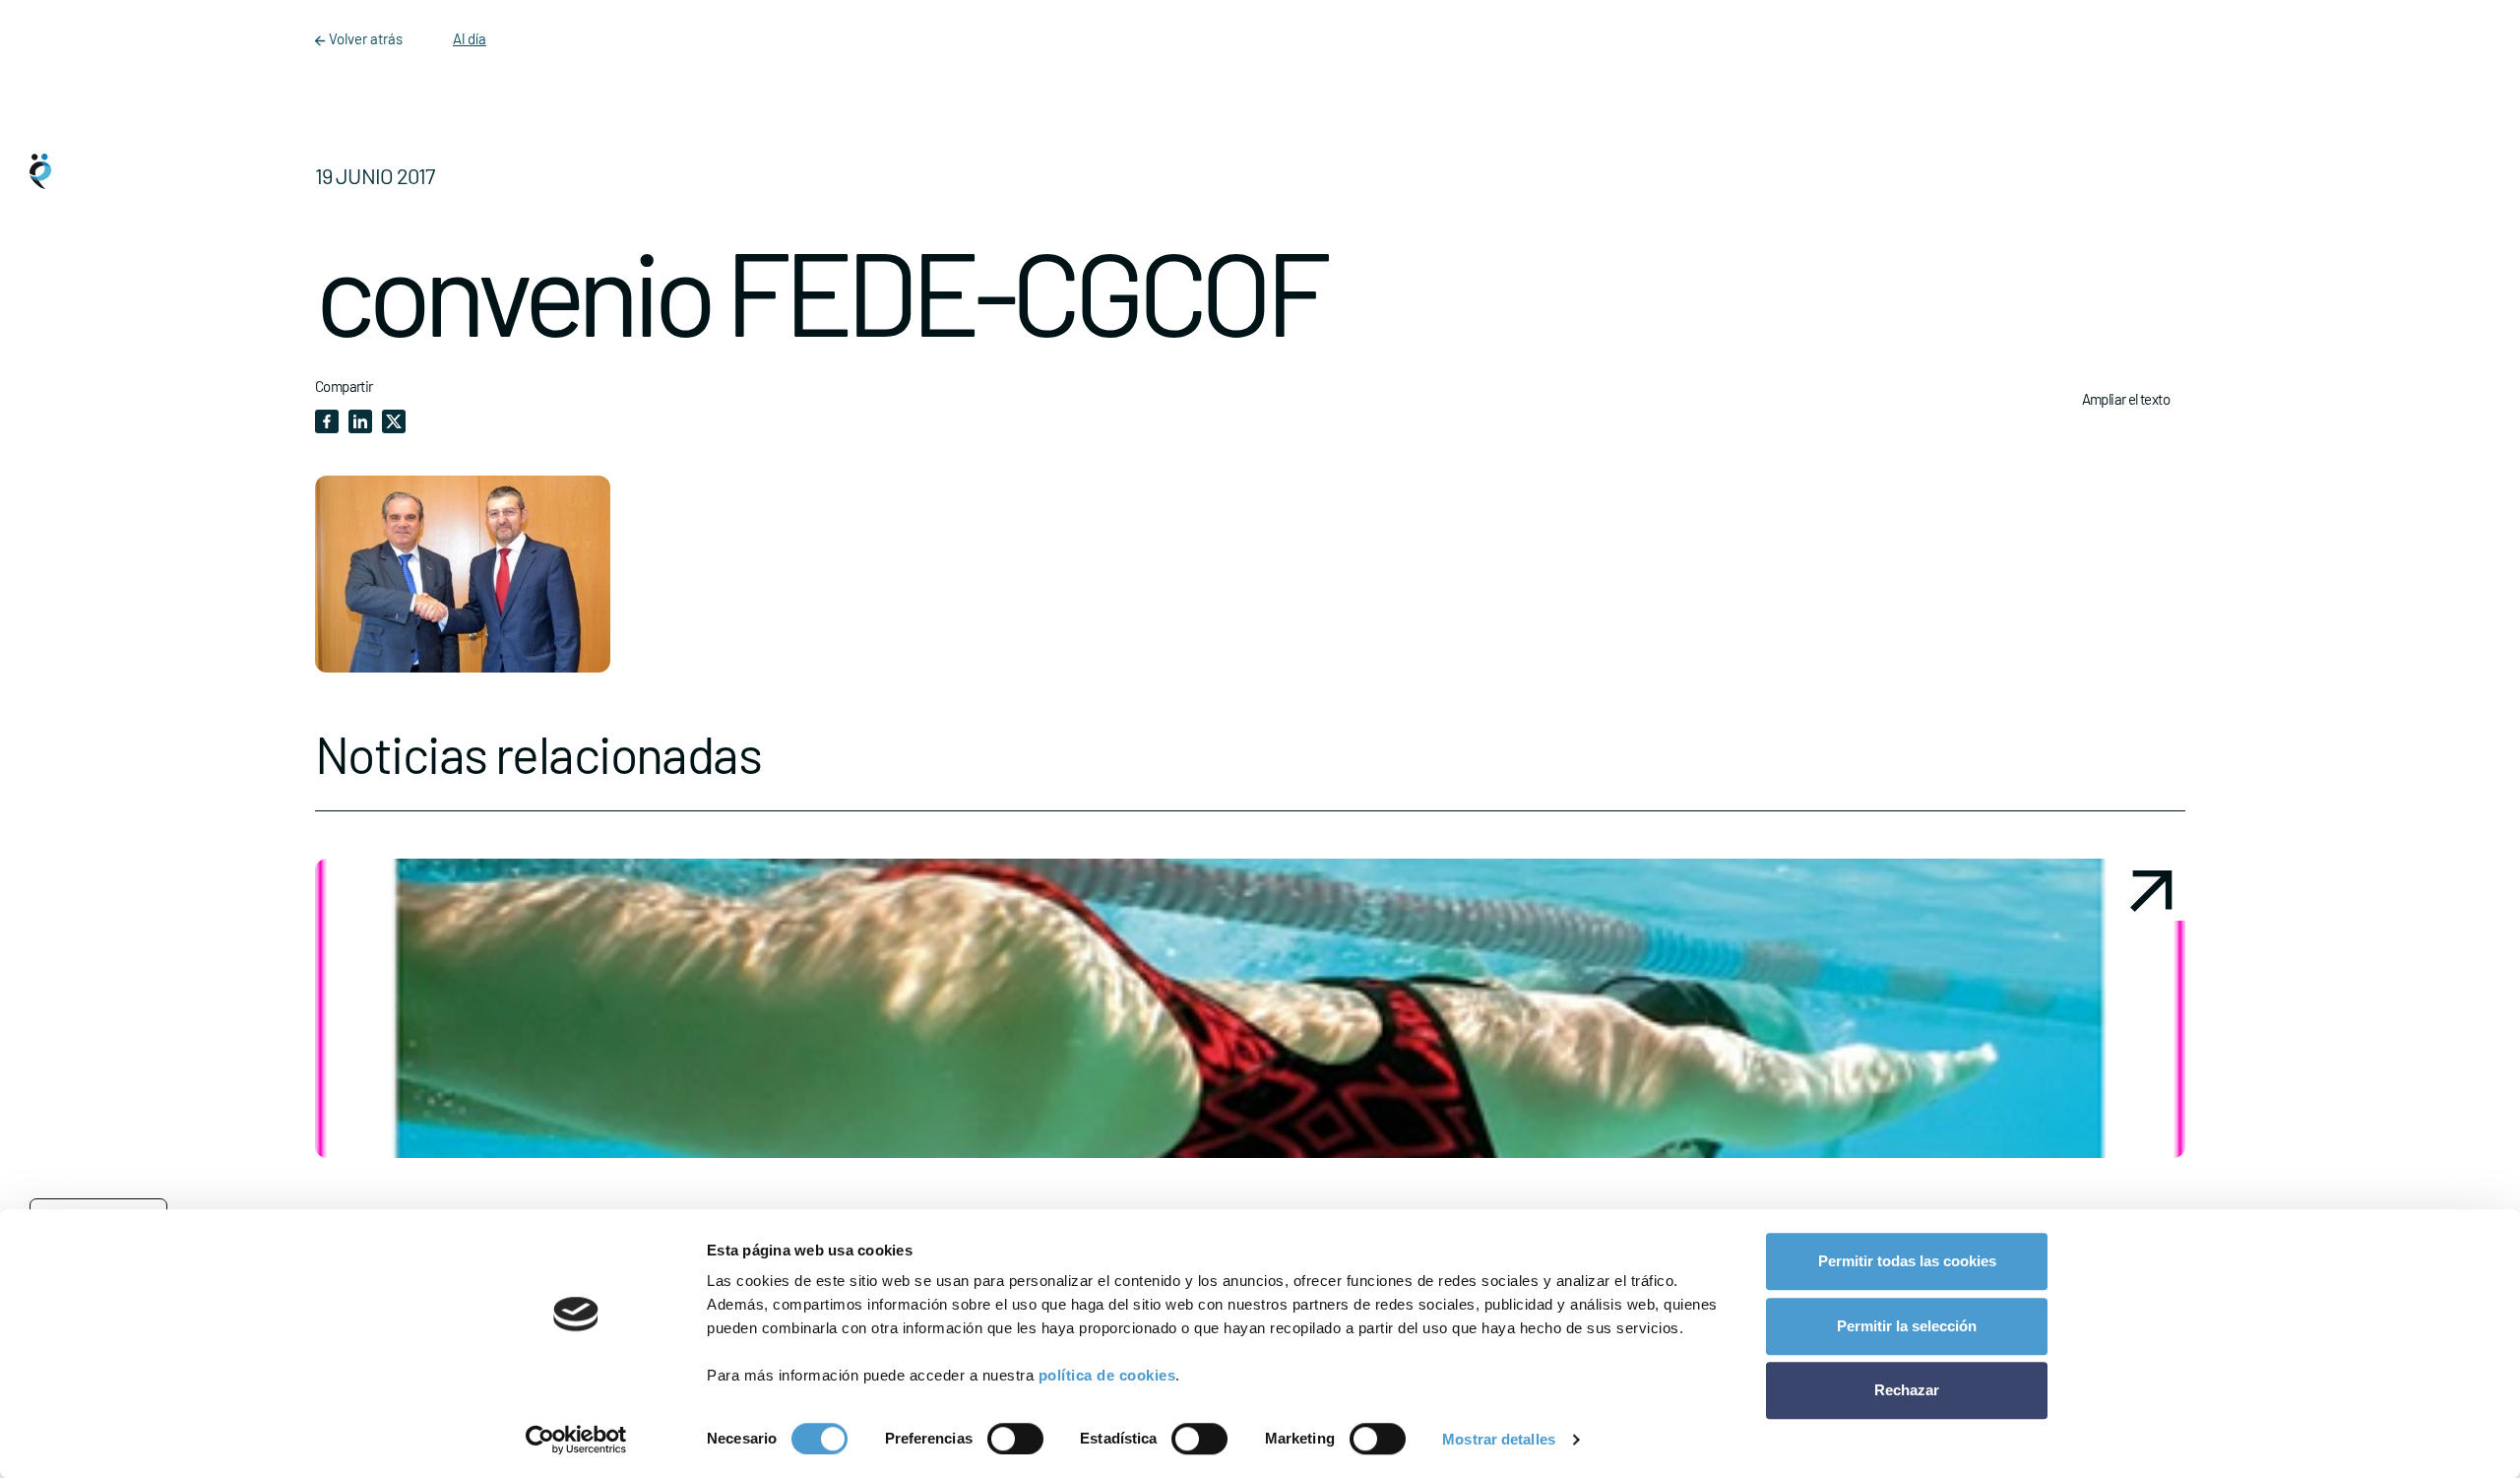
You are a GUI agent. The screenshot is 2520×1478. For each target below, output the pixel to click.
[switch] (1015, 1439)
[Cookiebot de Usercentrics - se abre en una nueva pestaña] (576, 1440)
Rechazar (1907, 1390)
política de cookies (1107, 1375)
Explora (85, 684)
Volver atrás (366, 38)
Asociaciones (99, 763)
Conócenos (93, 606)
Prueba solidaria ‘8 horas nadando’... (477, 1191)
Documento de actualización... (1944, 1191)
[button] (538, 1083)
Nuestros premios (110, 921)
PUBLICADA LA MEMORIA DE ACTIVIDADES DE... (982, 1191)
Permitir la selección (1907, 1326)
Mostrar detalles (1499, 1439)
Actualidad (92, 842)
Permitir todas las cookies (1907, 1261)
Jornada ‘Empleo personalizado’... (1377, 1191)
